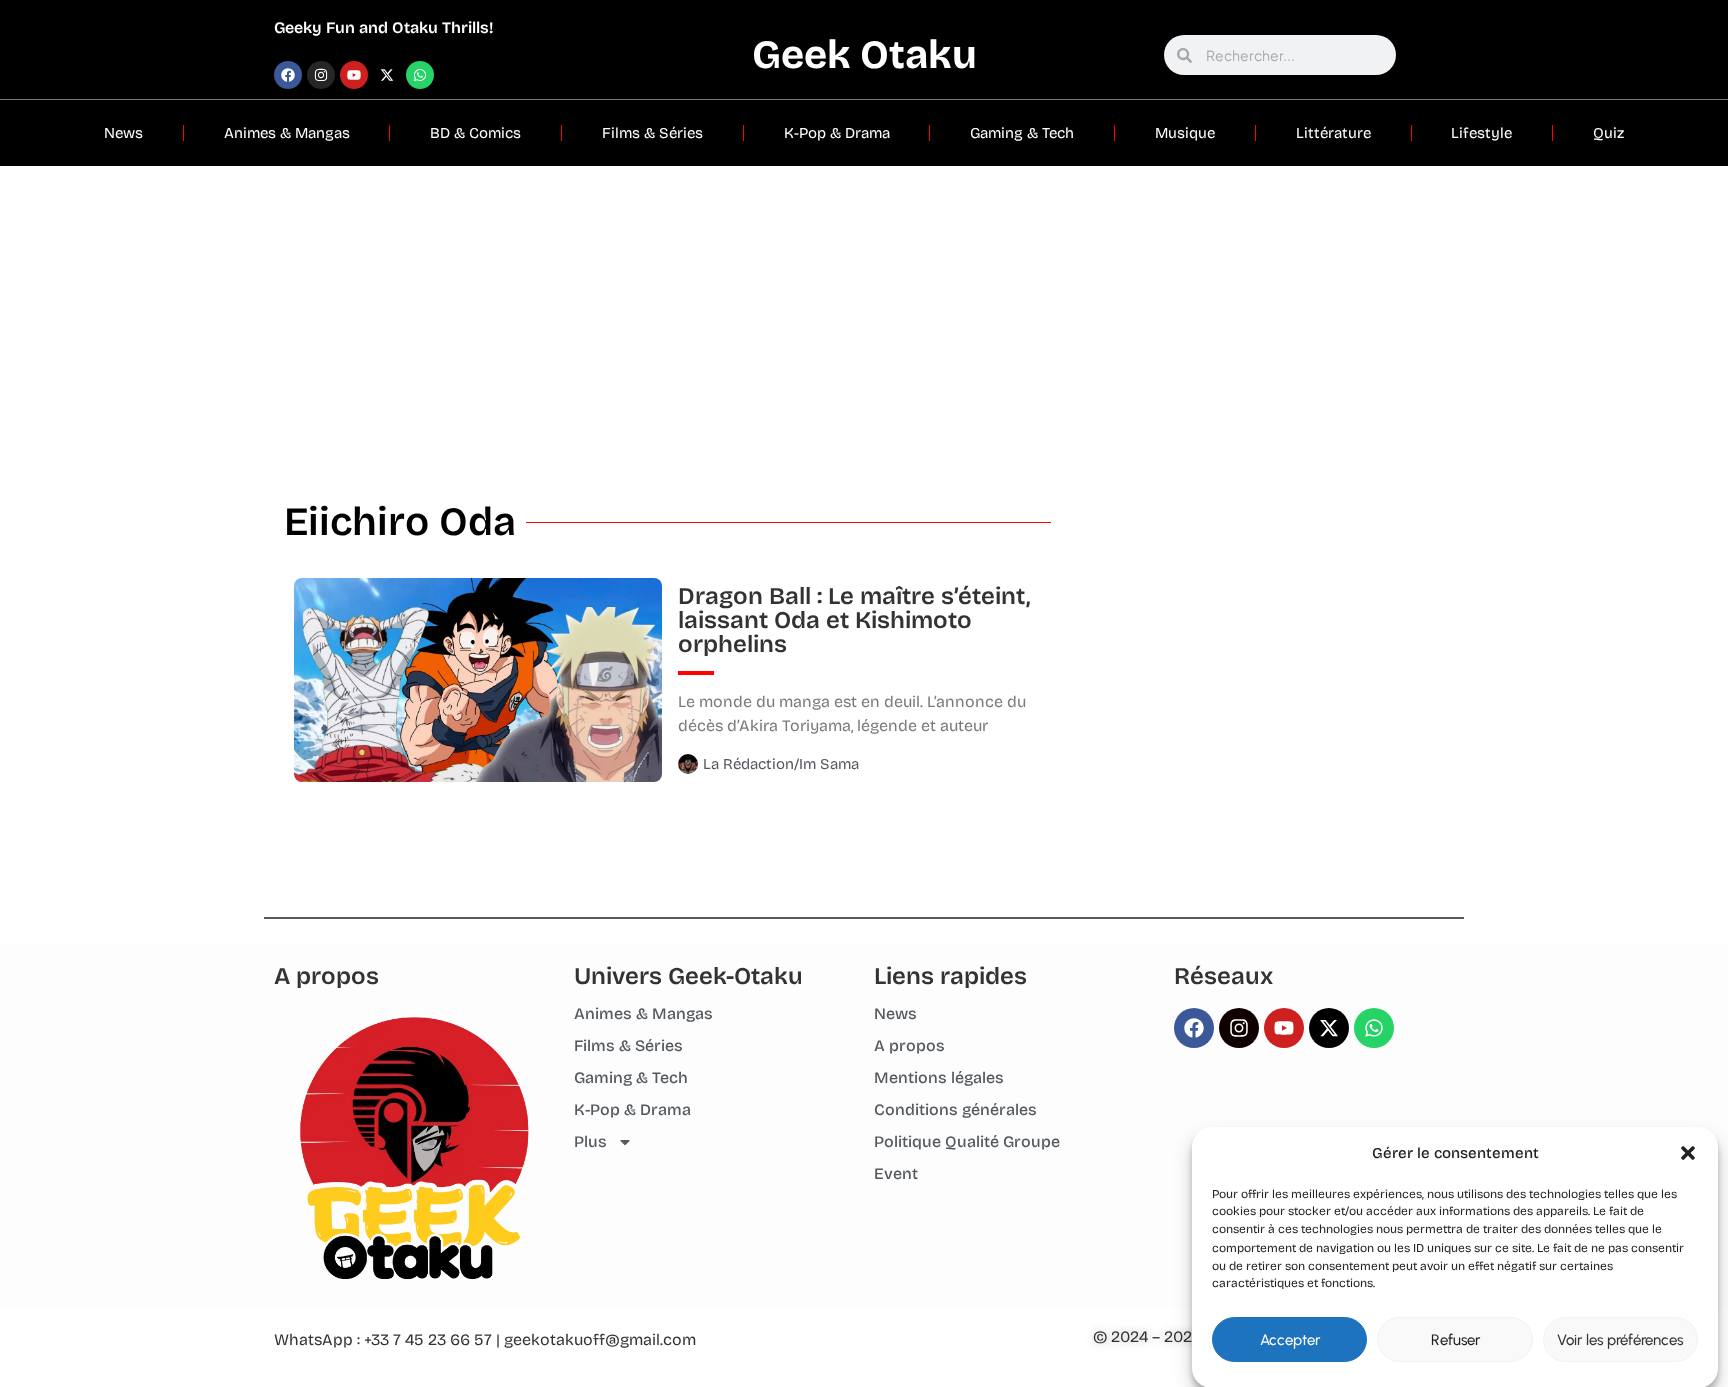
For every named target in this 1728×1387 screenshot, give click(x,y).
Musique (1185, 133)
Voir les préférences (1620, 1340)
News (123, 133)
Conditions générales (955, 1109)
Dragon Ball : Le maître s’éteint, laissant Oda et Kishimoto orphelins (854, 620)
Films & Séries (652, 133)
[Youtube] (354, 75)
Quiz (1608, 133)
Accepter (1290, 1340)
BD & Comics (475, 133)
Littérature (1333, 133)
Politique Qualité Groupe (967, 1141)
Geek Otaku (864, 55)
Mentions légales (939, 1077)
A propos (909, 1045)
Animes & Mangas (287, 133)
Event (896, 1173)
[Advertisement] (864, 316)
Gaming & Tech (1022, 133)
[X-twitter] (387, 75)
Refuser (1455, 1340)
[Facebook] (288, 75)
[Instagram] (321, 75)
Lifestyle (1481, 133)
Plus (590, 1141)
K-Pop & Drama (837, 133)
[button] (1688, 1153)
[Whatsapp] (420, 75)
